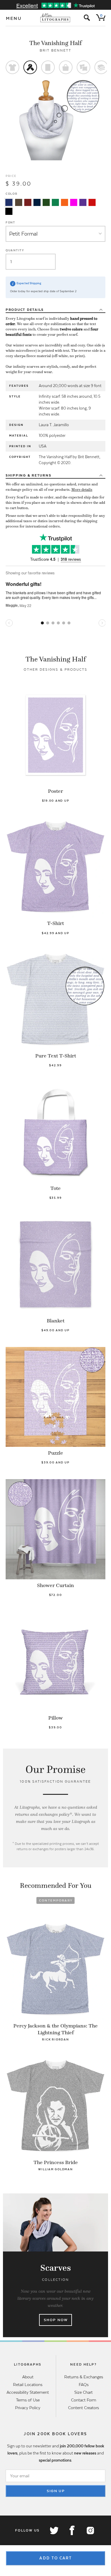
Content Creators (83, 2408)
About (28, 2377)
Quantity (15, 250)
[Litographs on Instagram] (90, 2530)
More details (82, 490)
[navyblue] (9, 202)
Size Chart (83, 2392)
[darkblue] (37, 202)
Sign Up (56, 2491)
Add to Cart (56, 2558)
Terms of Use (28, 2400)
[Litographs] (55, 18)
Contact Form (84, 2400)
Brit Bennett (56, 50)
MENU (14, 18)
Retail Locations (28, 2385)
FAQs (84, 2385)
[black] (9, 211)
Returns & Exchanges (84, 2377)
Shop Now (56, 2320)
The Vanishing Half (55, 43)
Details (25, 310)
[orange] (65, 202)
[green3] (55, 202)
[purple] (83, 202)
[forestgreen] (46, 202)
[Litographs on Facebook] (72, 2530)
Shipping (29, 475)
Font (11, 222)
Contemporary (56, 1900)
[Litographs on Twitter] (54, 2530)
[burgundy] (28, 202)
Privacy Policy (28, 2408)
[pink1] (74, 202)
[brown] (19, 202)
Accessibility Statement (28, 2392)
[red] (92, 202)
